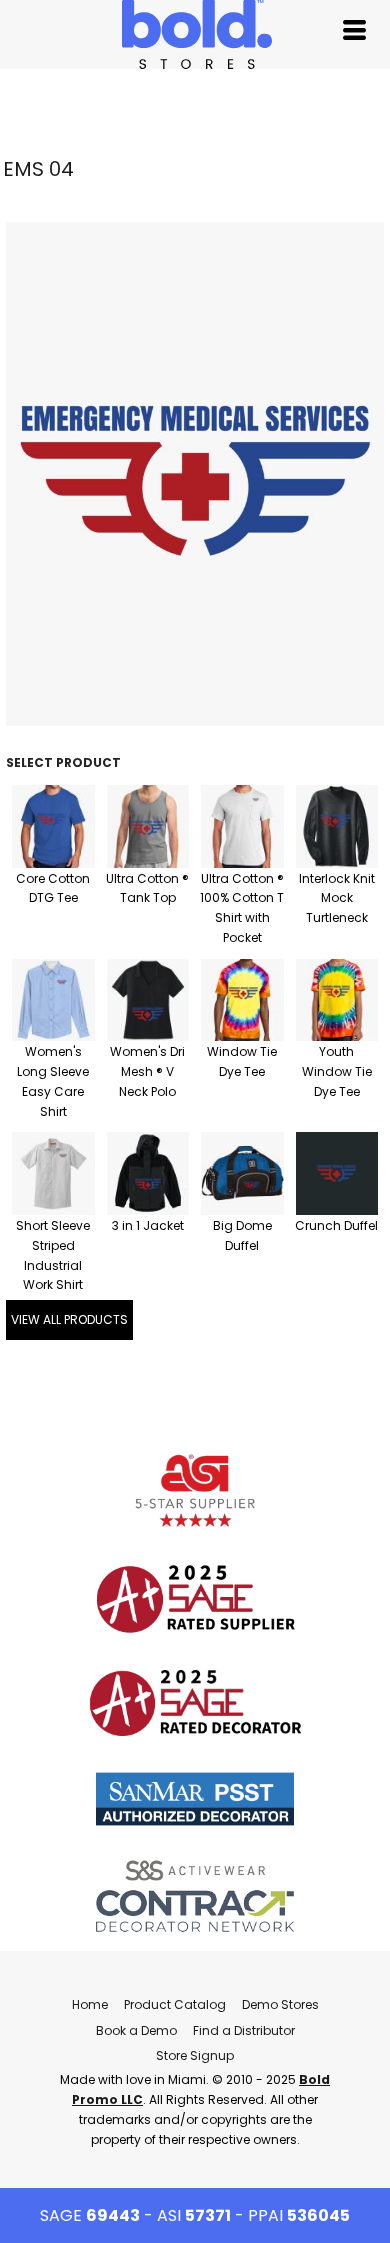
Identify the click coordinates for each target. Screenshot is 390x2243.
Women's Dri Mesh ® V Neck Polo (147, 1071)
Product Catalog (175, 2004)
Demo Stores (280, 2004)
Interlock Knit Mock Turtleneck (337, 898)
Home (90, 2004)
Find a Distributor (244, 2030)
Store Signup (195, 2055)
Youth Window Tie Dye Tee (337, 1071)
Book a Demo (136, 2030)
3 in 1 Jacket (148, 1225)
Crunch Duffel (336, 1225)
